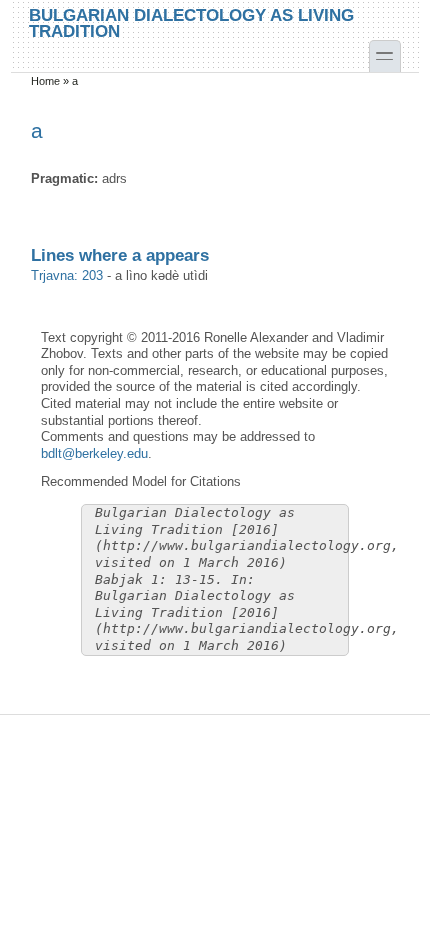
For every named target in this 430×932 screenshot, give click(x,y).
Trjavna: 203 (67, 275)
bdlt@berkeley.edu (94, 453)
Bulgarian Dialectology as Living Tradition (191, 22)
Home (45, 81)
